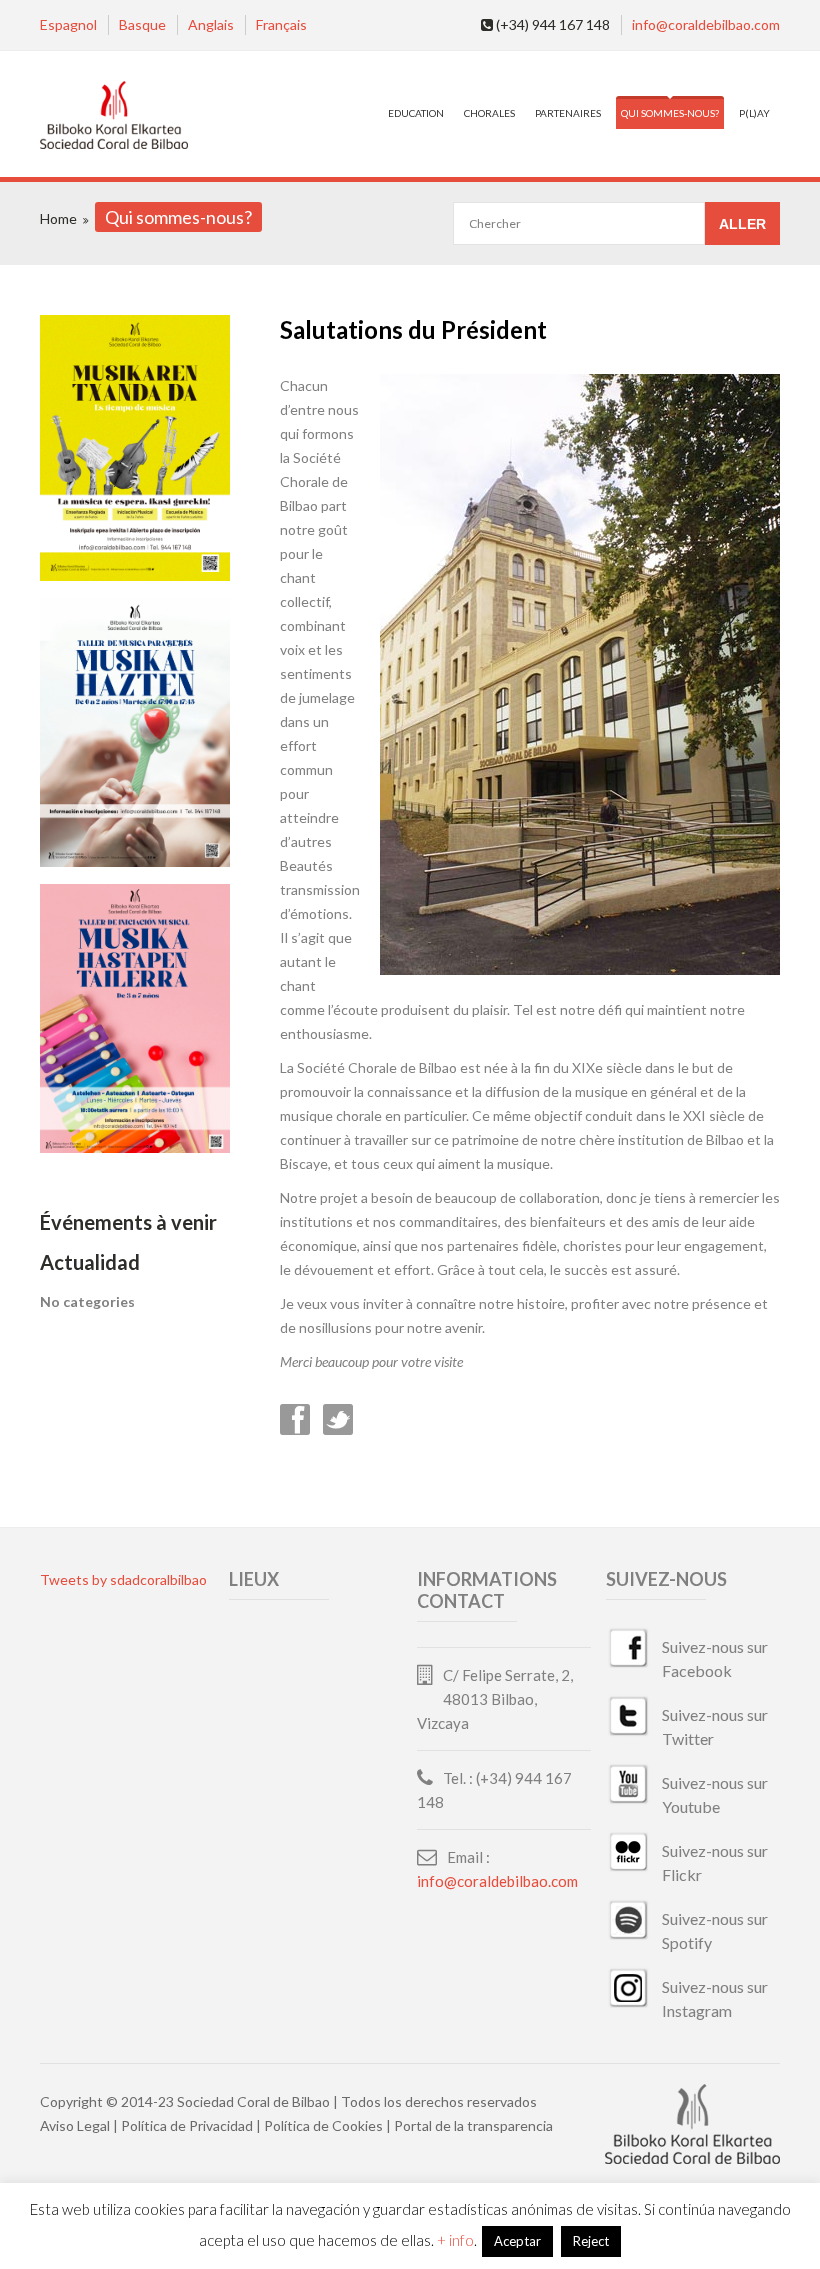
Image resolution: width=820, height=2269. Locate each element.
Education (416, 113)
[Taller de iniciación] (135, 1147)
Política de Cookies (323, 2125)
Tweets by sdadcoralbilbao (123, 1579)
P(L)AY (754, 113)
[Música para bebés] (135, 861)
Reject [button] (591, 2241)
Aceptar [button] (517, 2241)
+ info (455, 2240)
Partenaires (568, 113)
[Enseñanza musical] (135, 575)
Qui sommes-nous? (670, 113)
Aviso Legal (75, 2125)
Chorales (489, 113)
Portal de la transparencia (473, 2125)
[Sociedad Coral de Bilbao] (114, 116)
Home (58, 218)
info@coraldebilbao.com (706, 24)
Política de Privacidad (187, 2125)
